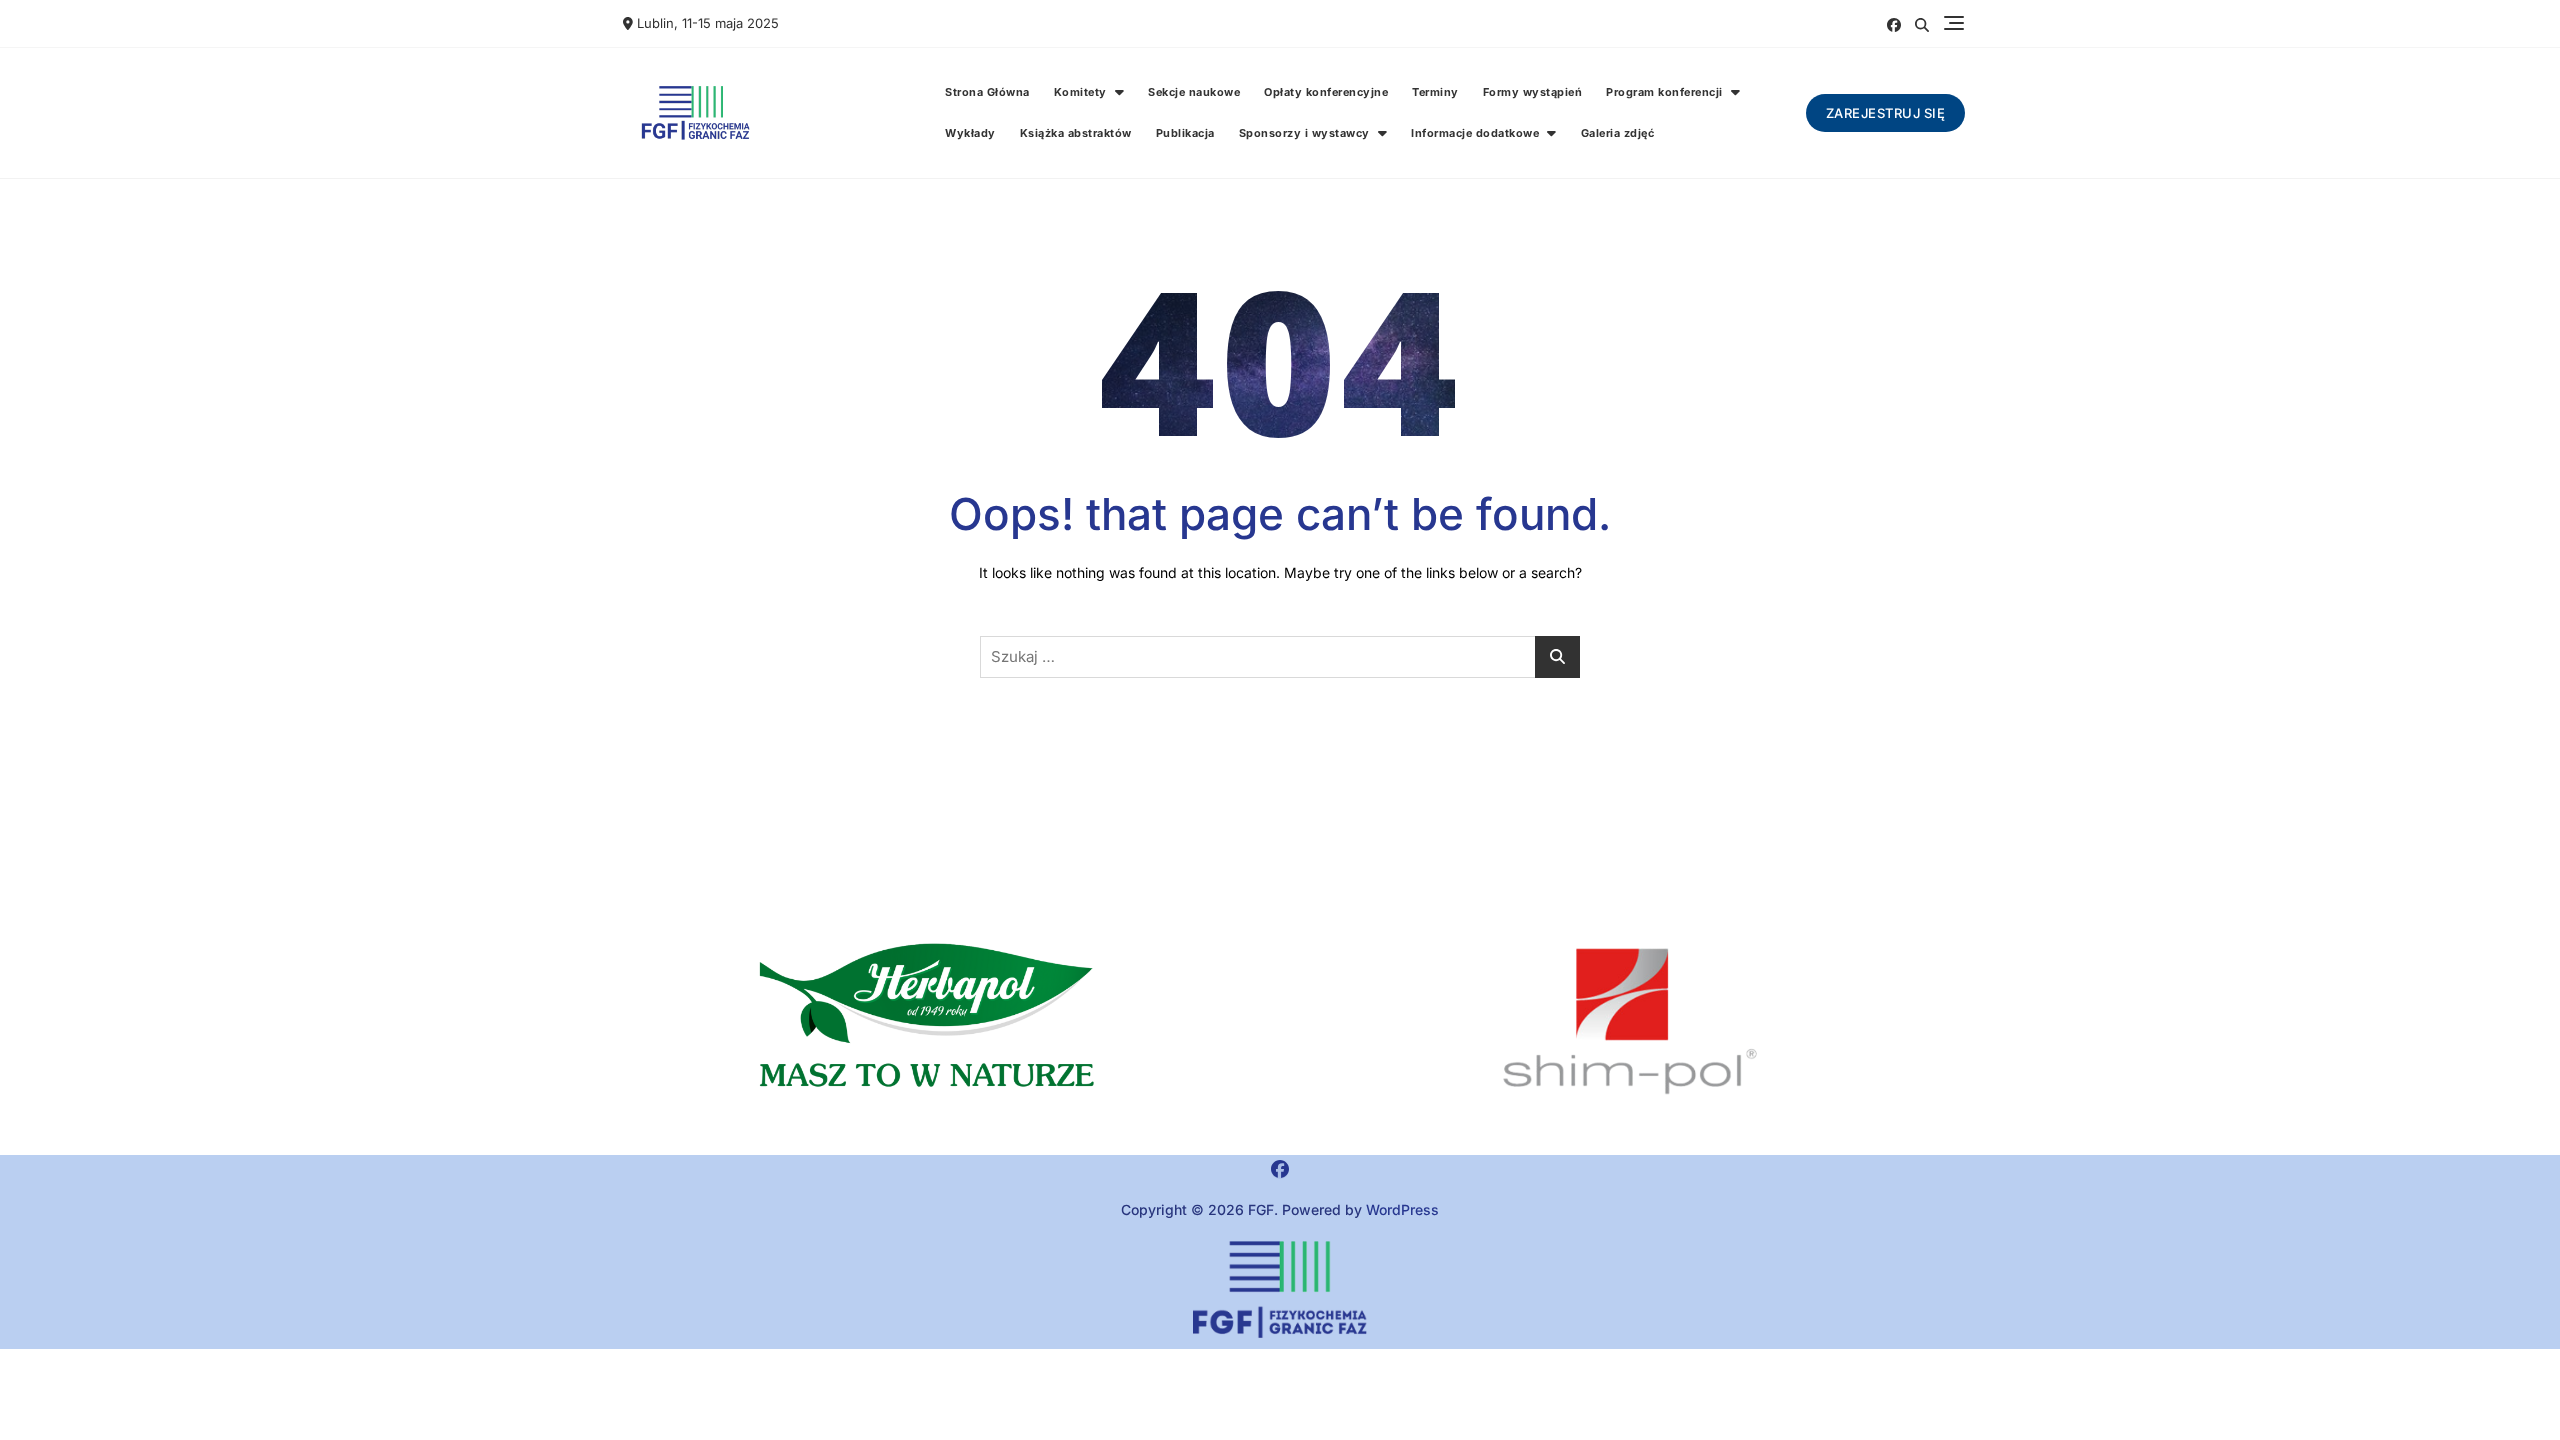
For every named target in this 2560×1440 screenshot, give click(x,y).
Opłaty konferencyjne (1326, 92)
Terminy (1435, 92)
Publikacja (1185, 133)
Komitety (1080, 92)
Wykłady (970, 133)
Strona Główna (987, 92)
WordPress (1402, 1209)
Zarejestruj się (1886, 113)
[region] (1630, 1022)
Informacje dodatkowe (1475, 133)
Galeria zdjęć (1618, 133)
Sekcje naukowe (1194, 92)
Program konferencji (1664, 92)
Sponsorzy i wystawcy (1304, 133)
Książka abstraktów (1076, 133)
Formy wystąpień (1533, 92)
